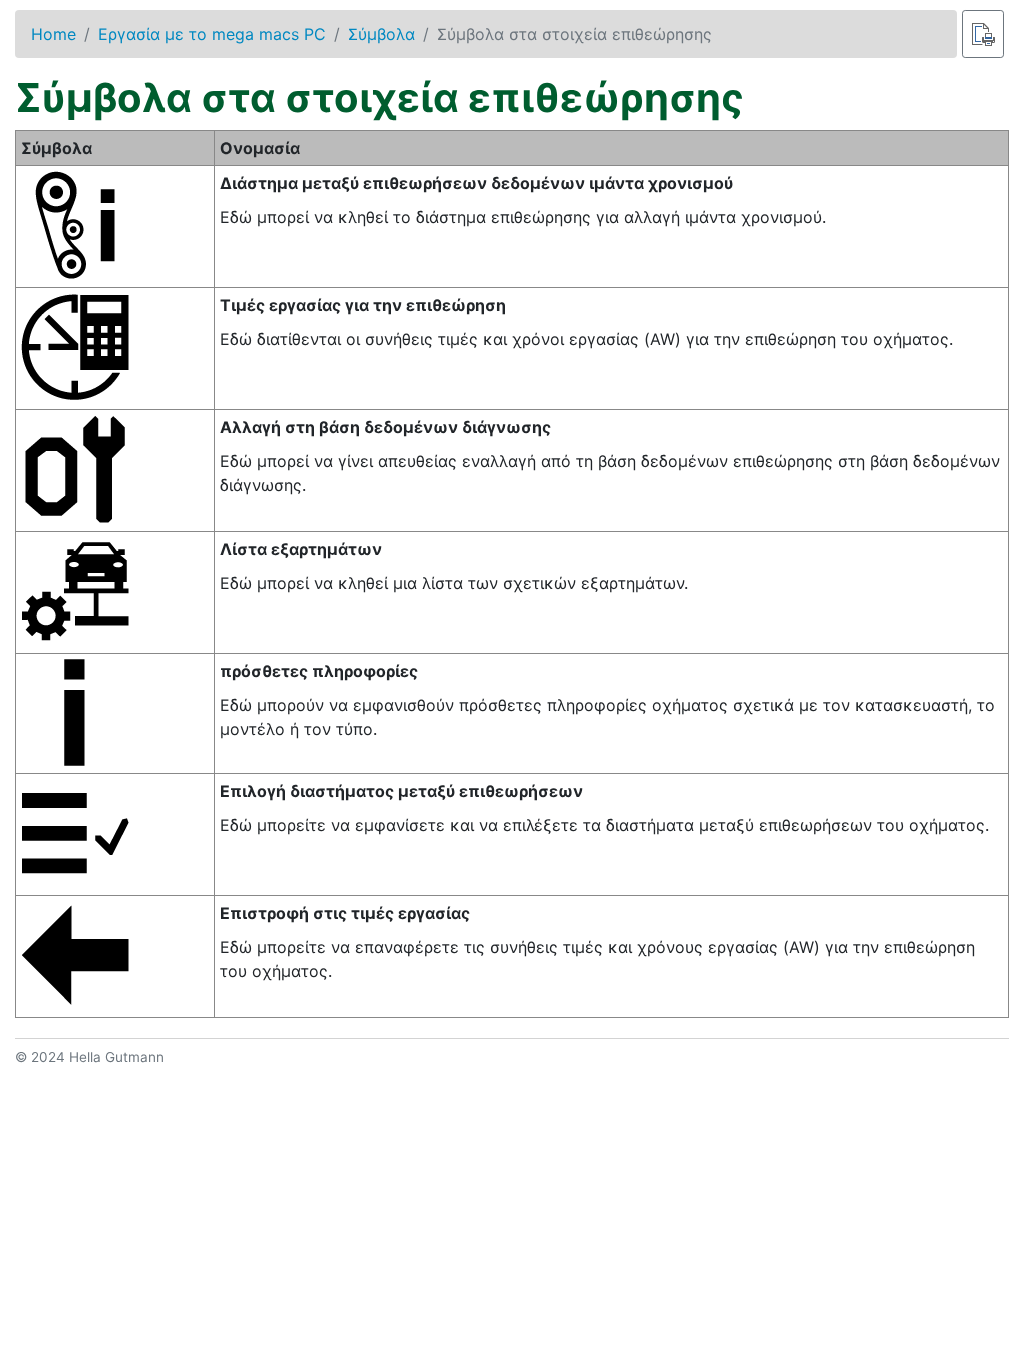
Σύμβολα (381, 34)
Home (53, 34)
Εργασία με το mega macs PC (212, 34)
